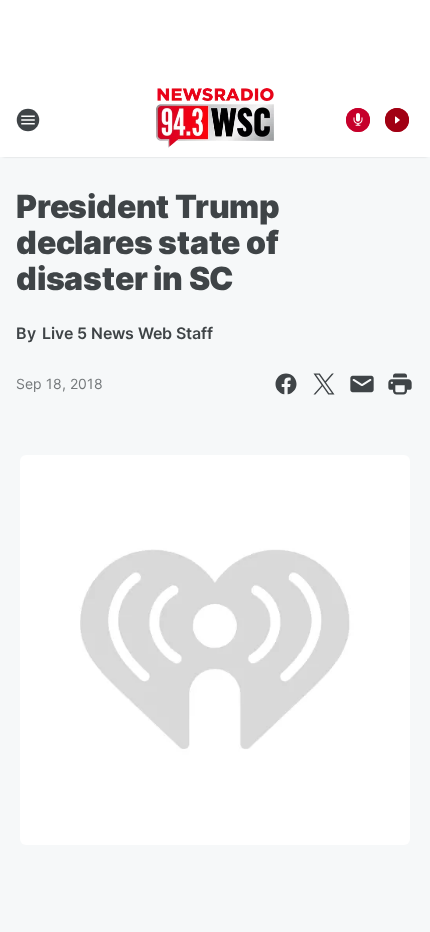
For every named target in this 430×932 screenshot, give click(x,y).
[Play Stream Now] (397, 120)
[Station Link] (215, 120)
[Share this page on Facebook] (286, 384)
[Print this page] (400, 384)
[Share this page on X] (324, 384)
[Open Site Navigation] (28, 120)
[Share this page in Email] (362, 384)
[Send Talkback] (358, 120)
